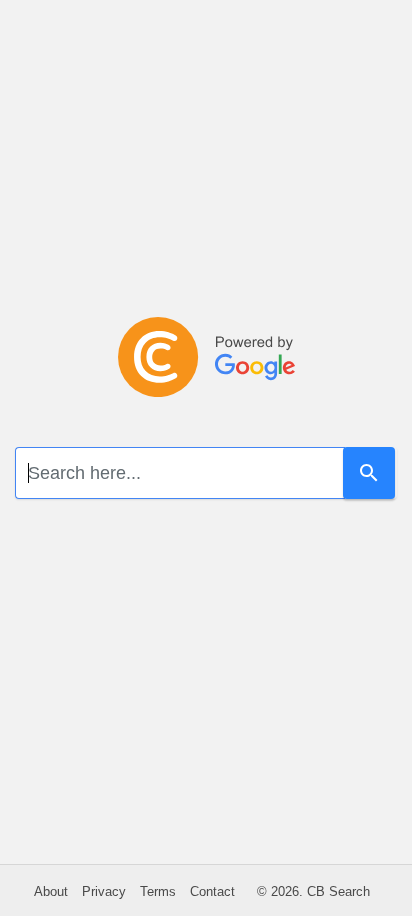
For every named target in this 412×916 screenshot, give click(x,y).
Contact (212, 891)
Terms (158, 891)
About (51, 891)
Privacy (104, 891)
